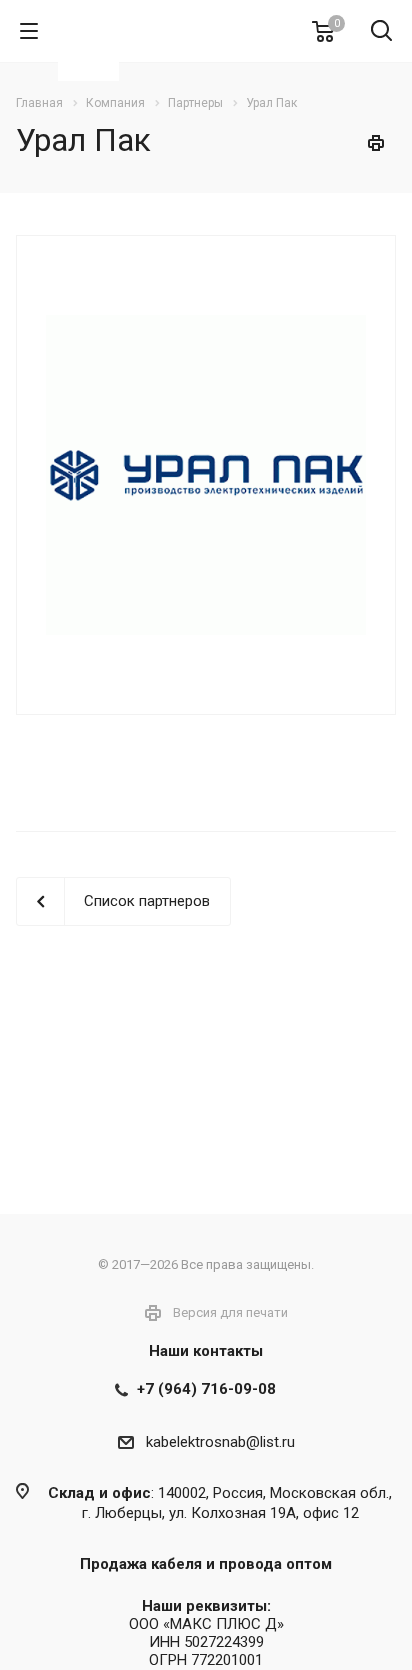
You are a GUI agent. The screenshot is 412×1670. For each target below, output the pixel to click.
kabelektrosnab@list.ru (220, 1442)
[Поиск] (381, 32)
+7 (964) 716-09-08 (206, 1389)
